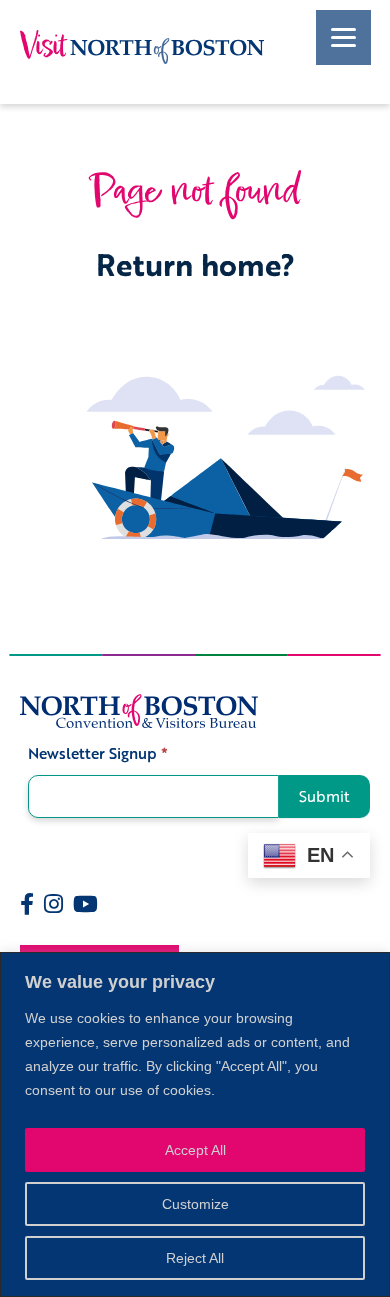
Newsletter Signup (98, 753)
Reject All (195, 1258)
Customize (195, 1204)
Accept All (195, 1150)
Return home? (195, 264)
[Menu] (343, 37)
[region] (195, 1124)
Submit (324, 796)
